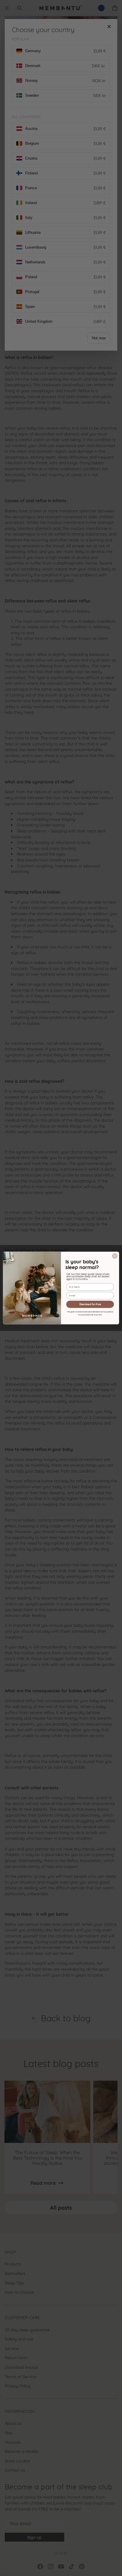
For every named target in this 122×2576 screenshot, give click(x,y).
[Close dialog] (115, 1256)
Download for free (90, 1304)
